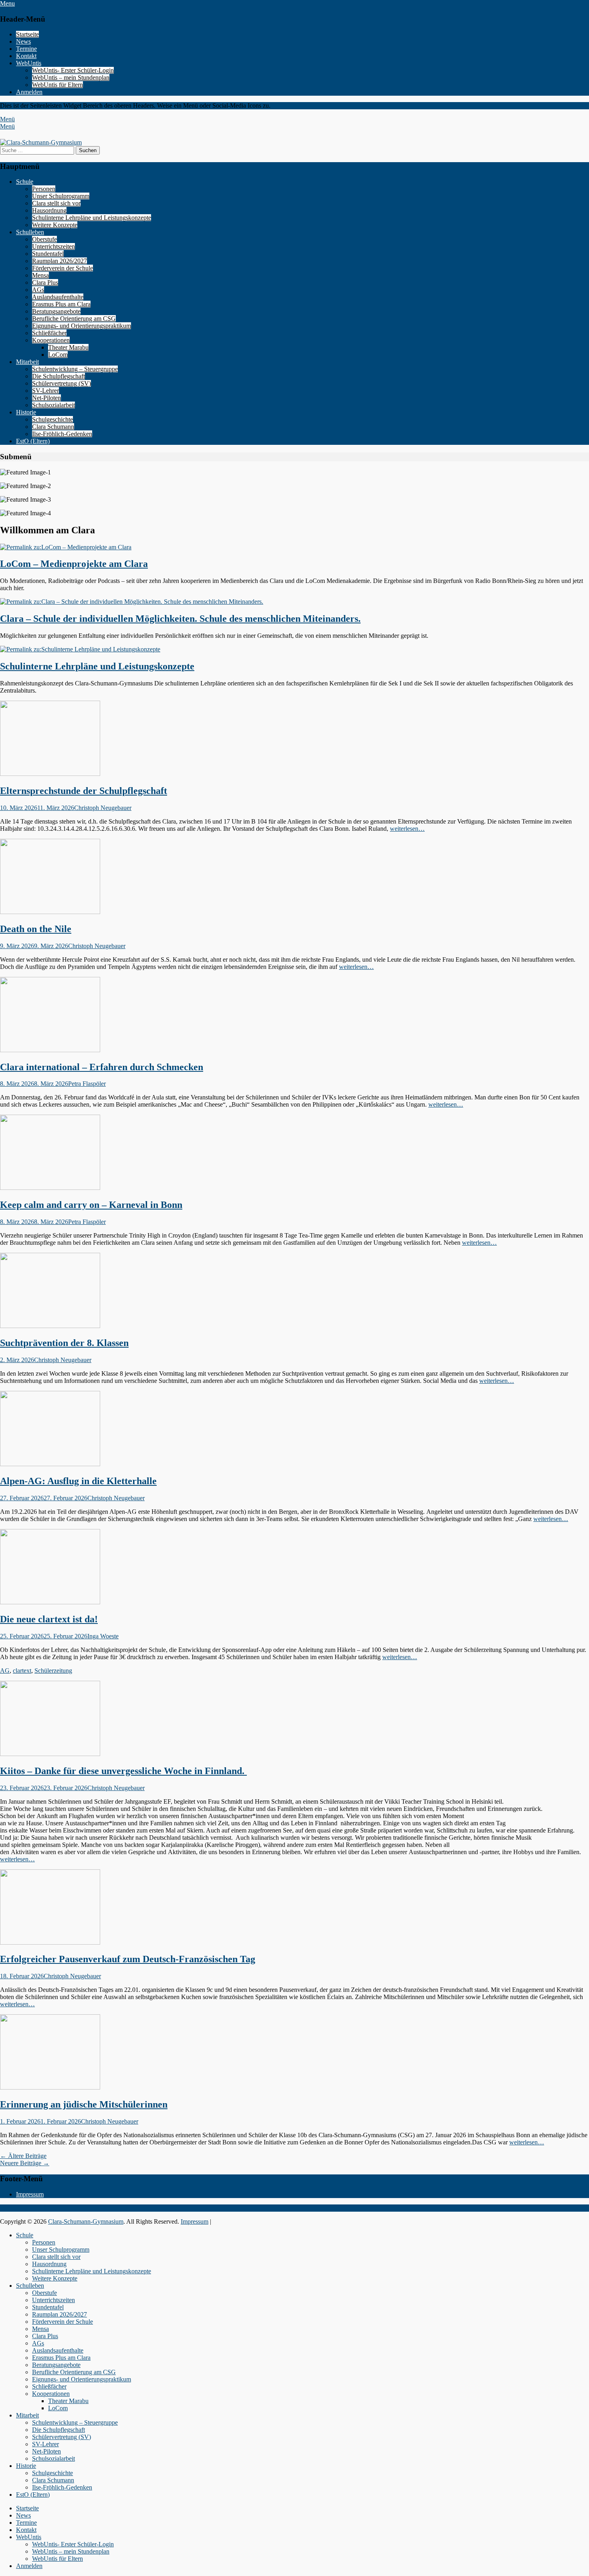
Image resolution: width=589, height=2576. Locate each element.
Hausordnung (49, 210)
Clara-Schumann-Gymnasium (86, 2221)
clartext (22, 1671)
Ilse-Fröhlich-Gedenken (62, 434)
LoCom (58, 355)
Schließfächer (49, 333)
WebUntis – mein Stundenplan (71, 77)
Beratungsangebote (56, 311)
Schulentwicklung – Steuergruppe (75, 369)
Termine (26, 49)
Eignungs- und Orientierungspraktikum (82, 326)
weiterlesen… (407, 829)
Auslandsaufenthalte (58, 297)
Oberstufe (44, 239)
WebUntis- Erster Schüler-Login (73, 70)
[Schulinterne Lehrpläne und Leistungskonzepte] (80, 649)
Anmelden (29, 92)
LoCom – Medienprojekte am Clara (74, 564)
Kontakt (26, 56)
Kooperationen (51, 340)
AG (5, 1671)
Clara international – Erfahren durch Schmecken (102, 1067)
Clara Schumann (53, 427)
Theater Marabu (68, 347)
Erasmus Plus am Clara (61, 304)
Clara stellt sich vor (56, 203)
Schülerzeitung (53, 1671)
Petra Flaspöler (87, 1084)
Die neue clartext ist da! (49, 1619)
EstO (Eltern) (33, 441)
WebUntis (29, 63)
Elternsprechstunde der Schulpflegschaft (84, 791)
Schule (25, 182)
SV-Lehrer (45, 391)
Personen (44, 189)
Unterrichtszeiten (53, 246)
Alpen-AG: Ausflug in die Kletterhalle (78, 1481)
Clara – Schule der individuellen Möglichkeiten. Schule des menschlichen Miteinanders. (180, 619)
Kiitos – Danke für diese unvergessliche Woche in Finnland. (123, 1771)
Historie (26, 412)
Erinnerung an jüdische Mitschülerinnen (84, 2104)
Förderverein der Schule (63, 268)
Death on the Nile (36, 929)
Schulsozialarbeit (53, 405)
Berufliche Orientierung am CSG (74, 318)
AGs (38, 290)
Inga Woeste (103, 1636)
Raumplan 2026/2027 (60, 261)
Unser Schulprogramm (61, 196)
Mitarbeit (27, 362)
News (23, 41)
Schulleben (30, 232)
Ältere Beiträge (23, 2156)
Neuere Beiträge (25, 2163)
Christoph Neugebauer (103, 808)
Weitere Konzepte (55, 225)
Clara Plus (45, 282)
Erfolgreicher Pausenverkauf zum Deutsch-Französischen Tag (128, 1959)
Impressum (30, 2194)
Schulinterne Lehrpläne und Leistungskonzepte (92, 218)
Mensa (40, 275)
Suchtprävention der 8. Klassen (64, 1343)
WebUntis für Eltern (57, 85)
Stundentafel (48, 254)
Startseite (27, 34)
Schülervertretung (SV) (62, 383)
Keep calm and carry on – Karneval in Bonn (91, 1205)
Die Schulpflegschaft (58, 376)
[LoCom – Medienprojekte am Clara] (66, 547)
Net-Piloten (46, 398)
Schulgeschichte (52, 419)
